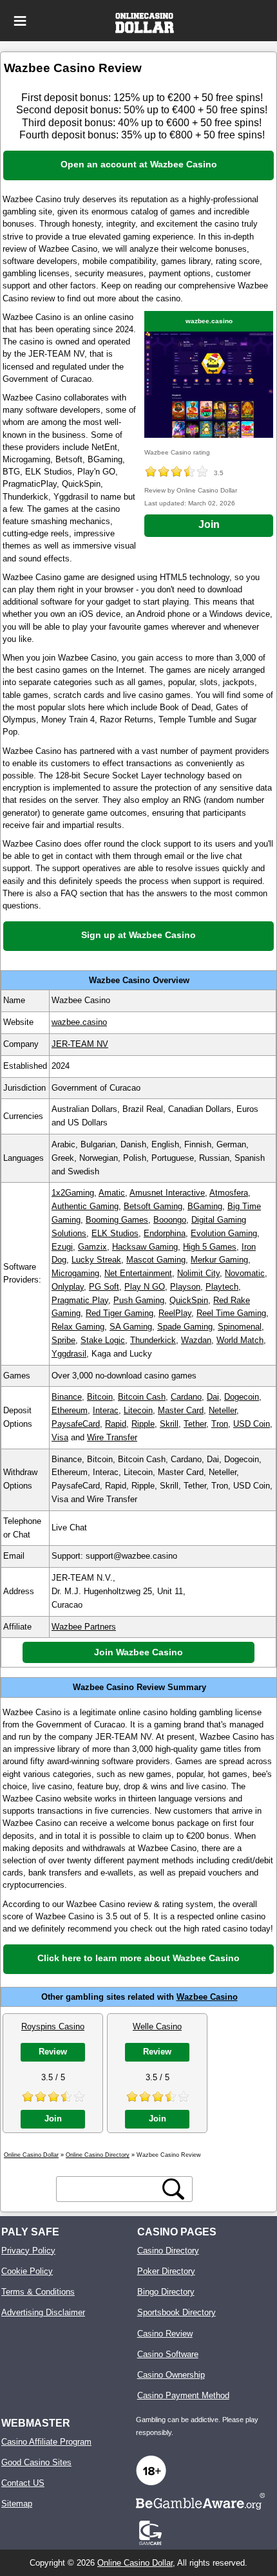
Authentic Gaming (85, 1206)
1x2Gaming (73, 1193)
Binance (67, 1397)
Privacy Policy (28, 2251)
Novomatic (245, 1273)
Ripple (143, 1424)
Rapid (116, 1424)
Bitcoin (100, 1397)
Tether (195, 1424)
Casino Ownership (171, 2375)
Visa (60, 1437)
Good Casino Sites (36, 2462)
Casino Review (165, 2334)
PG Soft (104, 1287)
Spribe (63, 1340)
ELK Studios (115, 1233)
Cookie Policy (27, 2271)
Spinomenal (240, 1327)
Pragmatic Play (80, 1300)
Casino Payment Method (183, 2395)
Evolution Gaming (224, 1233)
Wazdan (196, 1340)
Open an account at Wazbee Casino (139, 164)
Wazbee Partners (84, 1627)
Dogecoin (242, 1397)
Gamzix (92, 1247)
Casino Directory (168, 2251)
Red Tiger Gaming (119, 1313)
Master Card (181, 1410)
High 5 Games (210, 1247)
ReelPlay (175, 1313)
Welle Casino (157, 2026)
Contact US (23, 2483)
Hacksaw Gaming (145, 1247)
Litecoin (138, 1410)
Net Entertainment (138, 1273)
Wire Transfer (112, 1437)
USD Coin (252, 1424)
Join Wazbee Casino (138, 1652)
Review (53, 2052)
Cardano (186, 1397)
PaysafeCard (76, 1424)
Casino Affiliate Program (46, 2442)
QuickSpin (189, 1300)
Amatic (112, 1193)
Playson (185, 1287)
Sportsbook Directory (177, 2312)
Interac (106, 1410)
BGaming (205, 1206)
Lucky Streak (96, 1260)
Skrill (169, 1424)
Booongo (170, 1220)
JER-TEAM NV (80, 1044)
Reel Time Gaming (231, 1313)
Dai (213, 1397)
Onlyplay (68, 1287)
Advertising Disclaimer (43, 2312)
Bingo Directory (166, 2292)
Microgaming (75, 1273)
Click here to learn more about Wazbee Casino (138, 1958)
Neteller (223, 1410)
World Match (240, 1340)
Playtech (222, 1287)
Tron (220, 1424)
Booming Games (117, 1220)
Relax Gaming (78, 1327)
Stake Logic (103, 1340)
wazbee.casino (209, 321)
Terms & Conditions (38, 2292)
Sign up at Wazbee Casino (138, 935)
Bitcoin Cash (142, 1397)
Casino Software (168, 2354)
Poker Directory (166, 2271)
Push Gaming (139, 1300)
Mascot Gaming (156, 1260)
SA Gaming (131, 1327)
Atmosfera (229, 1193)
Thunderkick (153, 1340)
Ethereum (70, 1410)
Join (209, 524)
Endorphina (165, 1233)
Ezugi (62, 1247)
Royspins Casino (53, 2026)
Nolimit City (198, 1273)
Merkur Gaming (219, 1260)
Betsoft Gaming (153, 1206)
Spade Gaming (185, 1327)
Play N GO (145, 1287)
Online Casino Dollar (135, 2563)
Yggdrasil (69, 1354)
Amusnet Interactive (167, 1193)
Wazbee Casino (207, 1997)
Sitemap (17, 2504)
